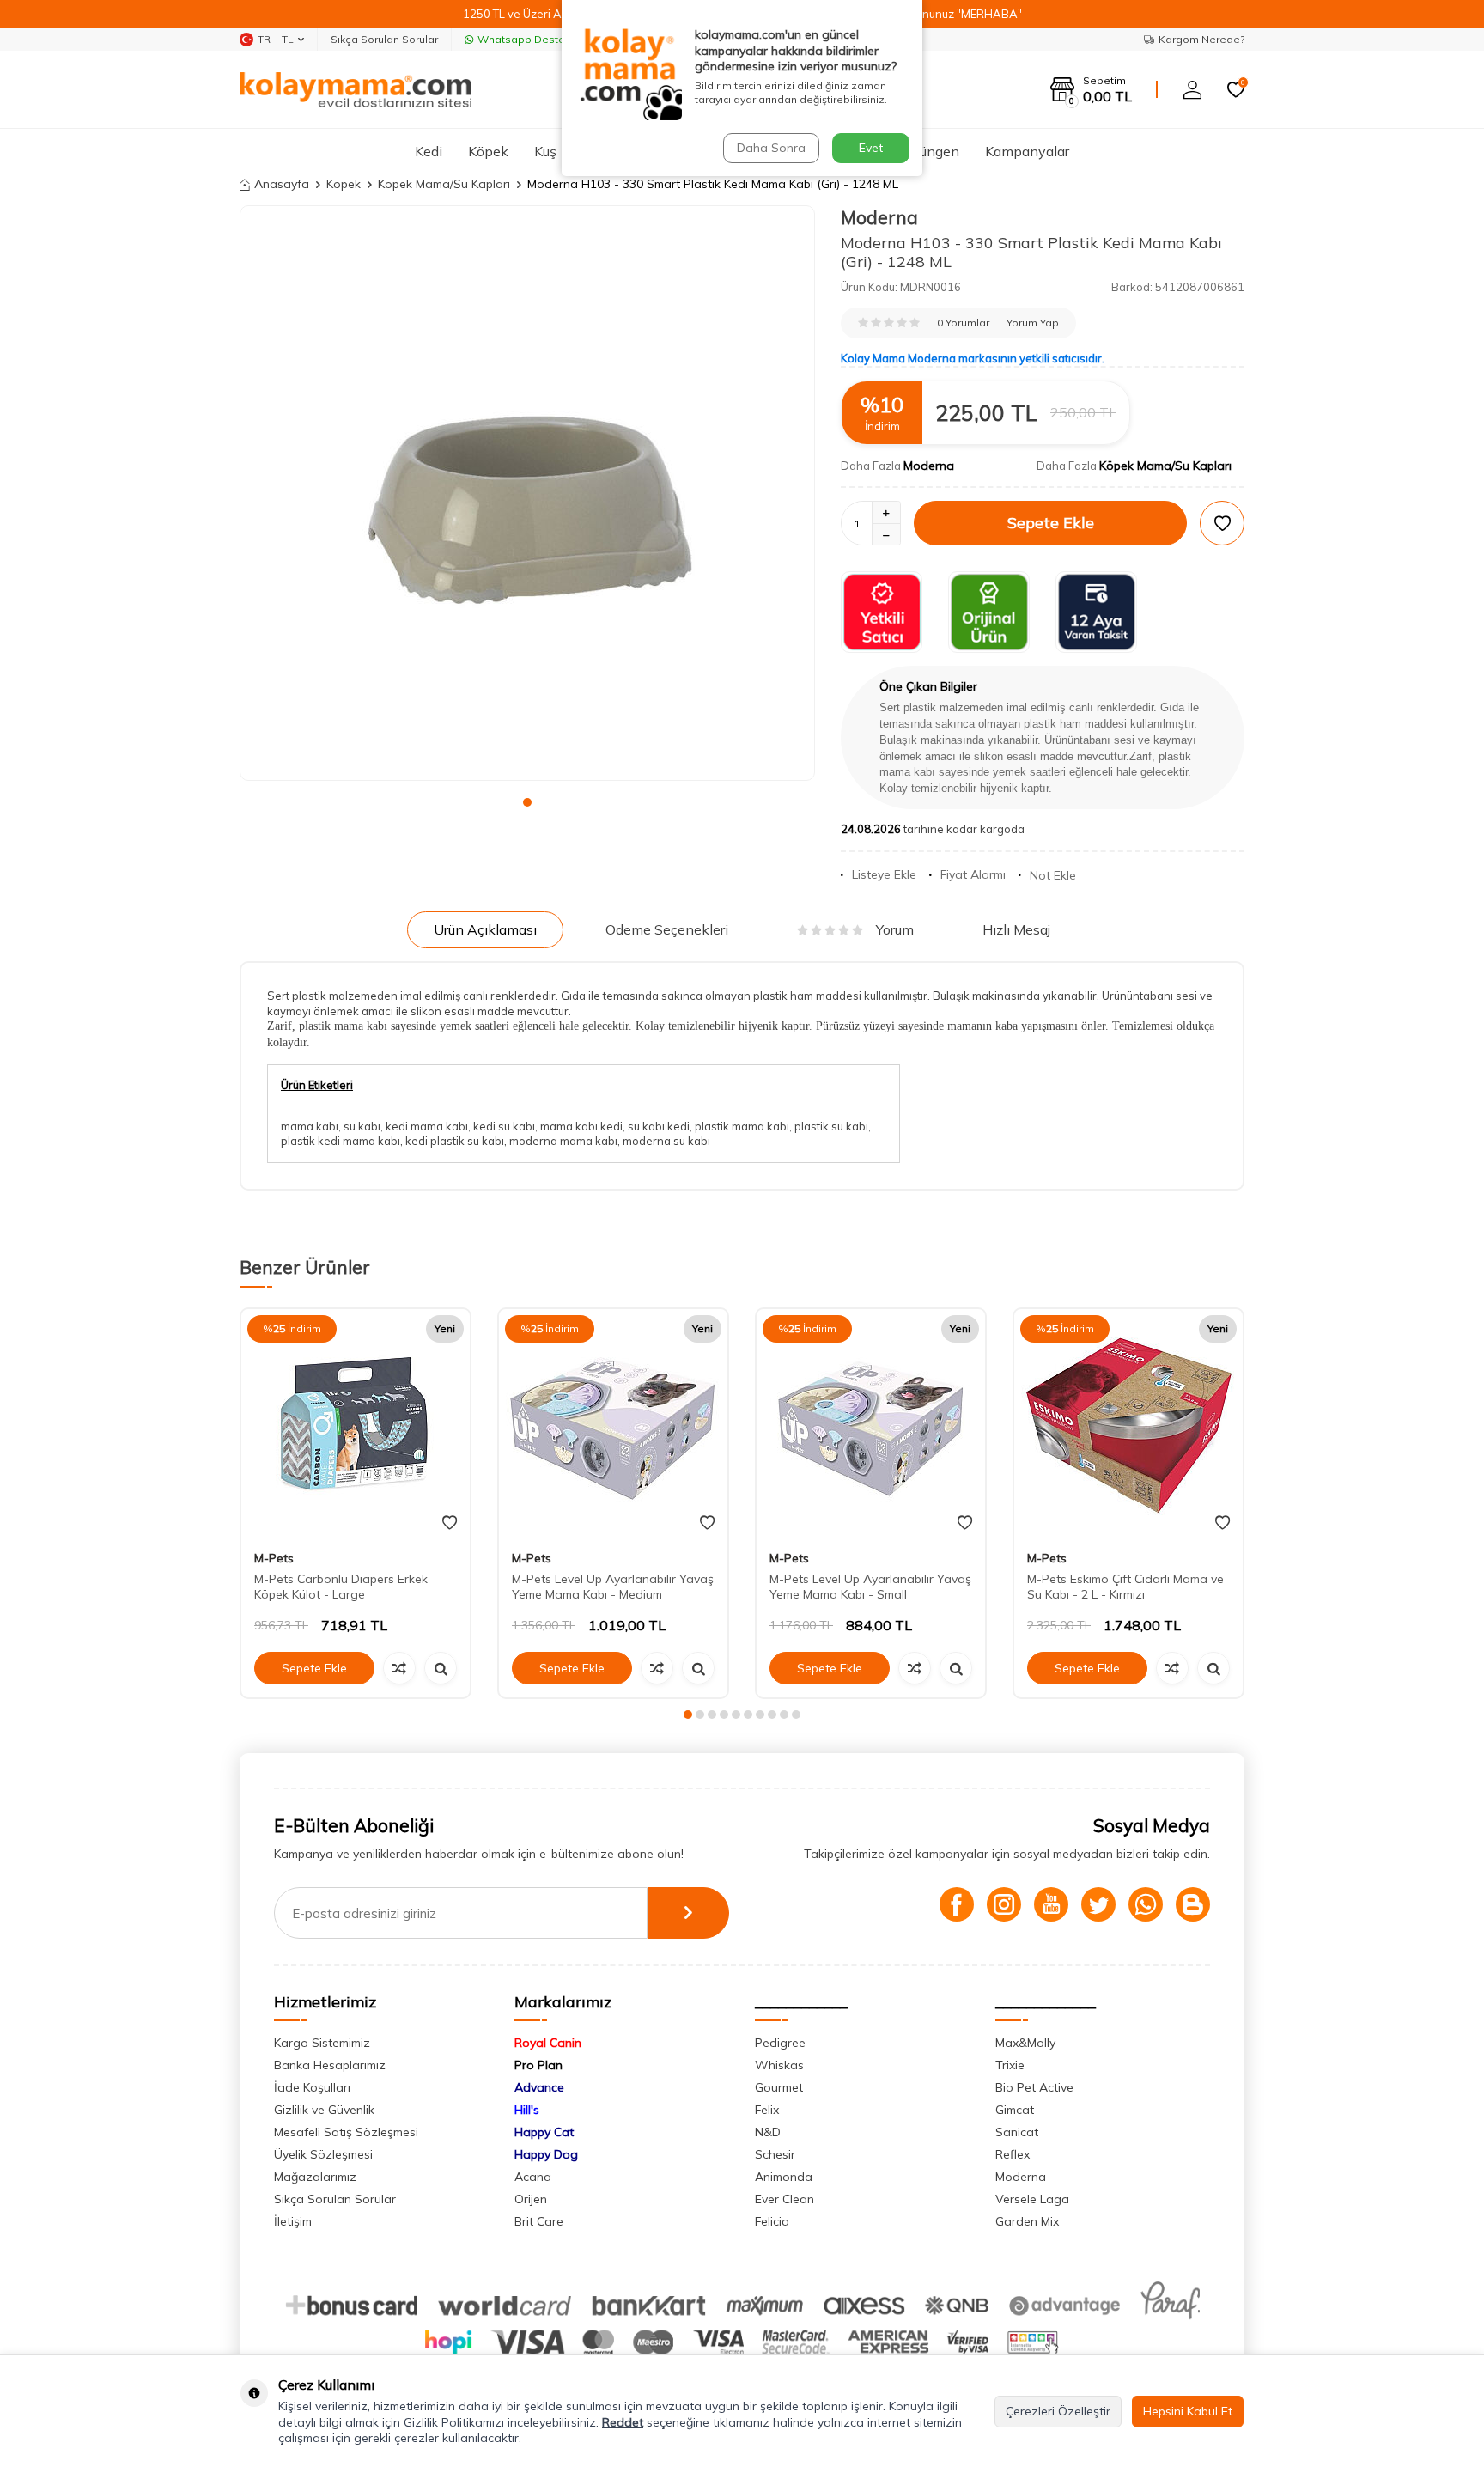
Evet (871, 148)
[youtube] (1051, 1904)
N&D (768, 2132)
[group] (527, 493)
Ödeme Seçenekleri (667, 929)
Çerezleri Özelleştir (1058, 2411)
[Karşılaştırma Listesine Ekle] (399, 1668)
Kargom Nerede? (1201, 39)
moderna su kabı (666, 1141)
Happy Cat (544, 2132)
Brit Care (539, 2221)
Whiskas (779, 2065)
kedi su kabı (504, 1126)
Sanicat (1017, 2132)
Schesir (775, 2154)
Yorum (895, 929)
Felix (767, 2110)
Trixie (1010, 2065)
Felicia (772, 2221)
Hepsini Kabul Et (1188, 2411)
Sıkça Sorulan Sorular (384, 39)
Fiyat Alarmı (973, 874)
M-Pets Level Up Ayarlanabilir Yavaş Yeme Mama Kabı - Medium (613, 1587)
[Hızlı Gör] (441, 1668)
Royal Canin (548, 2043)
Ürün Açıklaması (485, 929)
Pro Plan (538, 2065)
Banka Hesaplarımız (330, 2065)
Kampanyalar (1027, 151)
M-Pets (274, 1558)
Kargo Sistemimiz (322, 2043)
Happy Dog (546, 2154)
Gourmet (779, 2087)
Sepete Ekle (1051, 523)
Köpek (488, 151)
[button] (527, 802)
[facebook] (957, 1904)
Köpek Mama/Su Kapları (444, 184)
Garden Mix (1027, 2221)
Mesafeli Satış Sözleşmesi (346, 2132)
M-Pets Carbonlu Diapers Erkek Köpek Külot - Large (341, 1587)
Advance (539, 2087)
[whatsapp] (1146, 1904)
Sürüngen (930, 151)
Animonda (784, 2177)
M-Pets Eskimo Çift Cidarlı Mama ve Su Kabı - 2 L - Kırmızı (1125, 1587)
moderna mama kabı (563, 1141)
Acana (533, 2177)
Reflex (1013, 2154)
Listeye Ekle (884, 874)
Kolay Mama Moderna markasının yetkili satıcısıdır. (973, 358)
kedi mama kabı (427, 1126)
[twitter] (1098, 1904)
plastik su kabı (831, 1126)
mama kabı (310, 1126)
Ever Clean (785, 2199)
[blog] (1193, 1904)
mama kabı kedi (581, 1126)
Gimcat (1015, 2110)
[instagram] (1004, 1904)
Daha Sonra (771, 148)
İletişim (293, 2221)
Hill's (527, 2110)
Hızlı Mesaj (1016, 929)
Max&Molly (1025, 2043)
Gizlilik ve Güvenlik (324, 2110)
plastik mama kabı (742, 1126)
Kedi (429, 151)
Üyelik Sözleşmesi (323, 2154)
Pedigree (780, 2043)
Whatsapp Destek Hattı (537, 39)
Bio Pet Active (1034, 2087)
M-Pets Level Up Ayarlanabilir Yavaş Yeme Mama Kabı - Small (870, 1587)
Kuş (545, 151)
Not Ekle (1053, 875)
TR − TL (276, 39)
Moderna (879, 217)
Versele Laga (1032, 2199)
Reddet (623, 2422)
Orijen (531, 2199)
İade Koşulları (312, 2087)
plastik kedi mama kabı (341, 1141)
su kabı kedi (659, 1126)
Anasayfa (282, 184)
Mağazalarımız (315, 2177)
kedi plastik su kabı (455, 1141)
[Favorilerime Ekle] (450, 1523)
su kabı (362, 1126)
